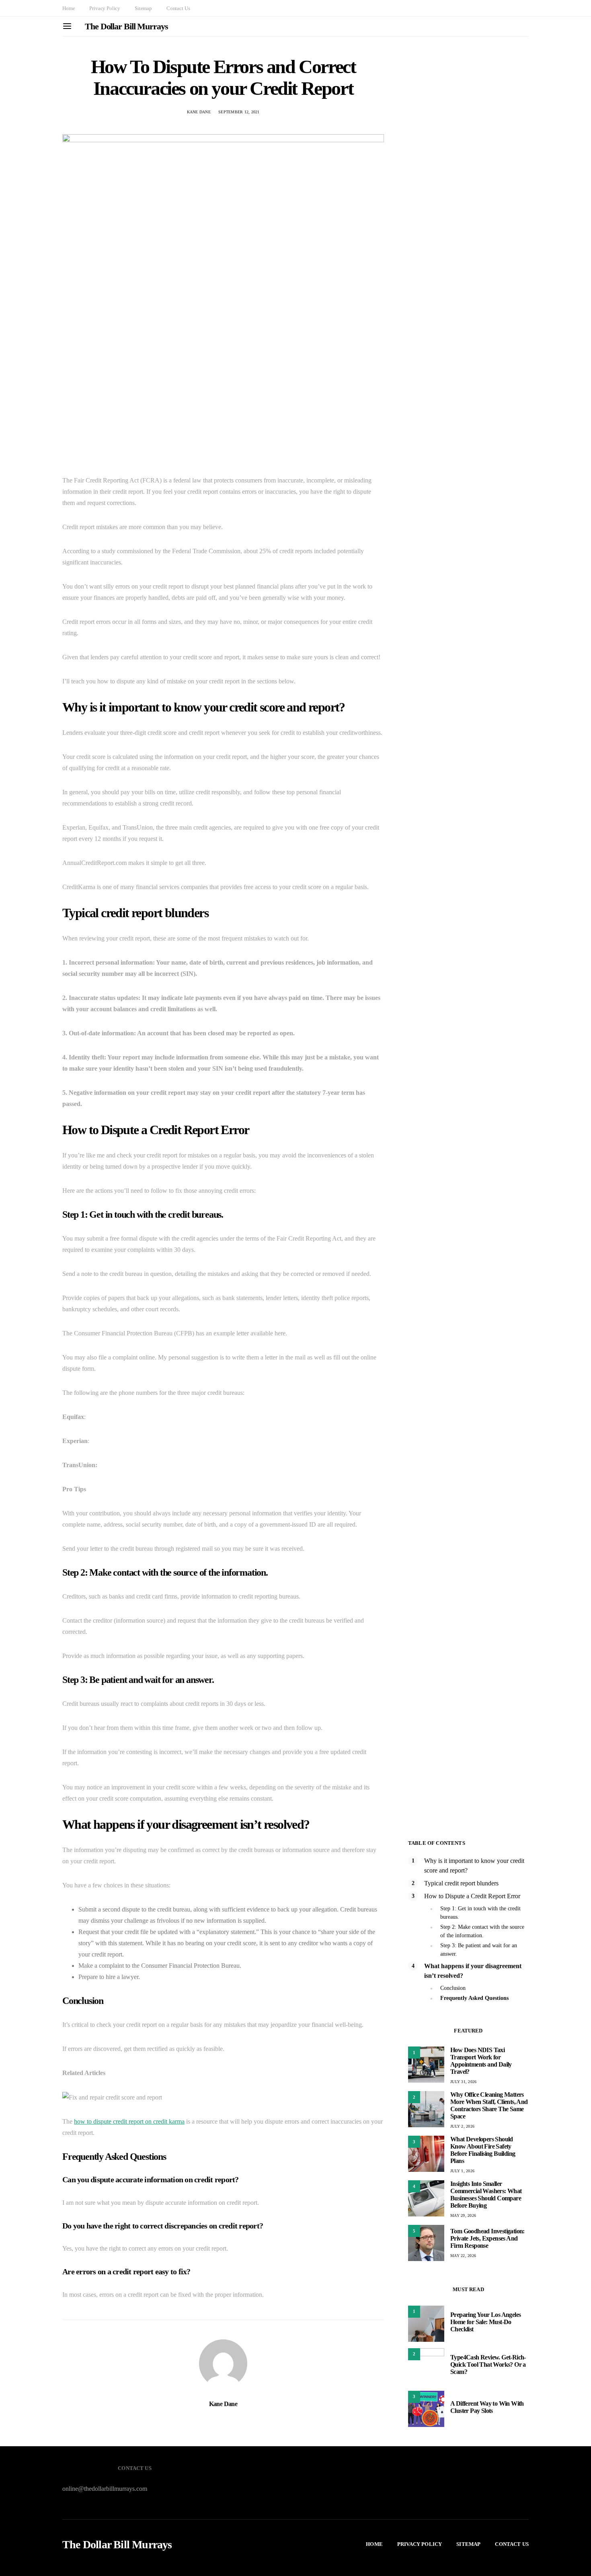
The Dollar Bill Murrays (126, 26)
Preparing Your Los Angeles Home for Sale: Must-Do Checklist (485, 2322)
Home (69, 8)
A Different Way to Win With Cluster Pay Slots (487, 2407)
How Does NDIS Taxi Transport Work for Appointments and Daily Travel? (481, 2061)
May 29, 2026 (463, 2215)
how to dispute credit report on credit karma (129, 2121)
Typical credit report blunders (461, 1883)
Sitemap (143, 8)
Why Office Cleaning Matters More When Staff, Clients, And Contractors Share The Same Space (489, 2105)
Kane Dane (199, 112)
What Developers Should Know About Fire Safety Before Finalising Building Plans (483, 2150)
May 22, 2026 (463, 2256)
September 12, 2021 (239, 112)
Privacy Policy (105, 8)
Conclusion (453, 1988)
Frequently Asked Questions (474, 1998)
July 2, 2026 (462, 2126)
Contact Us (178, 8)
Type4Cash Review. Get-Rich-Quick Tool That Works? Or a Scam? (488, 2364)
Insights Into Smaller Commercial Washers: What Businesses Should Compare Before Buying (486, 2195)
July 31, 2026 (463, 2082)
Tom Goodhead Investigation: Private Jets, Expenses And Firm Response (487, 2238)
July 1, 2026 (462, 2171)
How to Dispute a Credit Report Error (472, 1896)
